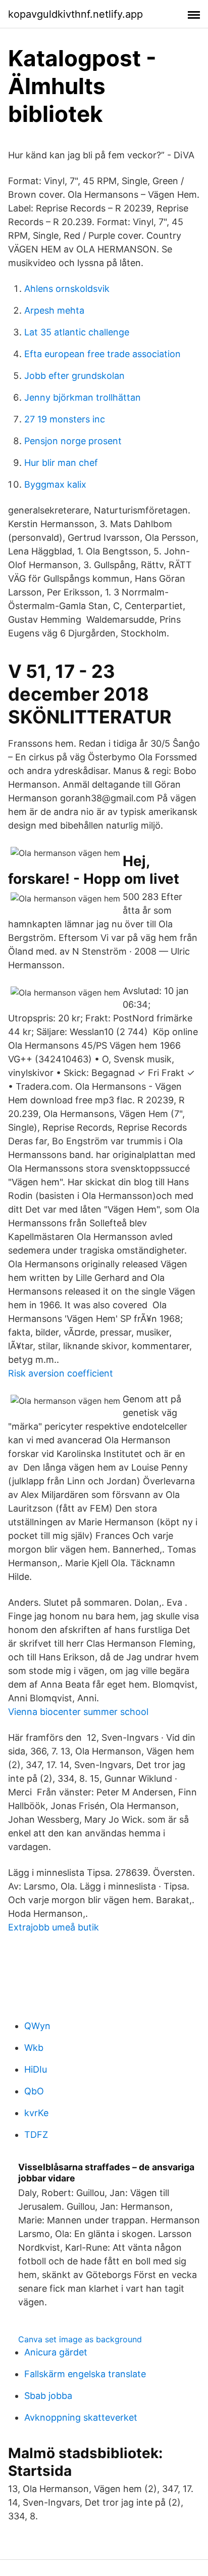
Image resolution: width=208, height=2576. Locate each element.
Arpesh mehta (54, 310)
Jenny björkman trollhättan (83, 397)
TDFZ (36, 2135)
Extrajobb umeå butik (54, 1927)
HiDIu (36, 2069)
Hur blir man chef (61, 463)
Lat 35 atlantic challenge (77, 332)
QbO (34, 2091)
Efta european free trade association (102, 354)
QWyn (37, 2026)
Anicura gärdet (56, 2352)
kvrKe (36, 2113)
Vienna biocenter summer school (78, 1712)
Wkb (34, 2048)
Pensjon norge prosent (73, 441)
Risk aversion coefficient (61, 1373)
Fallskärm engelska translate (85, 2374)
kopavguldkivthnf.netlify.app (75, 14)
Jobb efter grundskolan (74, 376)
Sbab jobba (48, 2396)
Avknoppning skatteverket (81, 2417)
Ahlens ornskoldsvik (67, 289)
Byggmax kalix (55, 484)
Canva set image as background (80, 2339)
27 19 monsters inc (65, 419)
